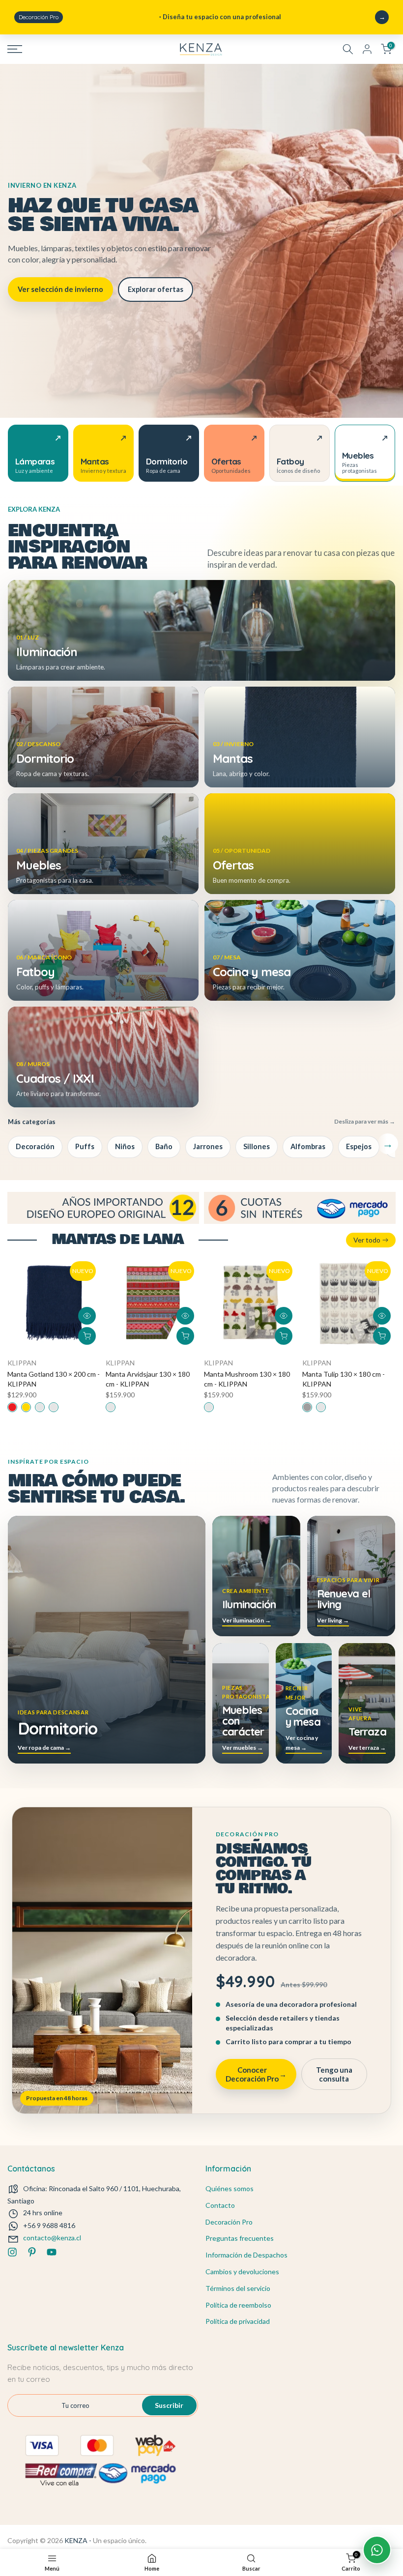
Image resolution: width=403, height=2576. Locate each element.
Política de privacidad (238, 2321)
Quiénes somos (230, 2188)
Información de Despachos (246, 2255)
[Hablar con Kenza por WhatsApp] (377, 2550)
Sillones (257, 1146)
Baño (164, 1146)
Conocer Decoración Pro (256, 2074)
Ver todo (367, 1240)
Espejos (359, 1146)
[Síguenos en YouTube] (52, 2252)
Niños (125, 1146)
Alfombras (308, 1146)
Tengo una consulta (334, 2074)
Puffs (85, 1146)
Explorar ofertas (156, 289)
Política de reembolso (238, 2305)
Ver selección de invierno (60, 289)
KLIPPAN (22, 1363)
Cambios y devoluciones (242, 2272)
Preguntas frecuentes (240, 2238)
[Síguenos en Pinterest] (32, 2252)
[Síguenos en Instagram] (12, 2252)
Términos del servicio (238, 2288)
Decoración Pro (229, 2222)
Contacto (220, 2205)
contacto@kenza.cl (52, 2238)
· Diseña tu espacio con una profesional (150, 17)
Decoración (35, 1146)
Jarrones (208, 1146)
